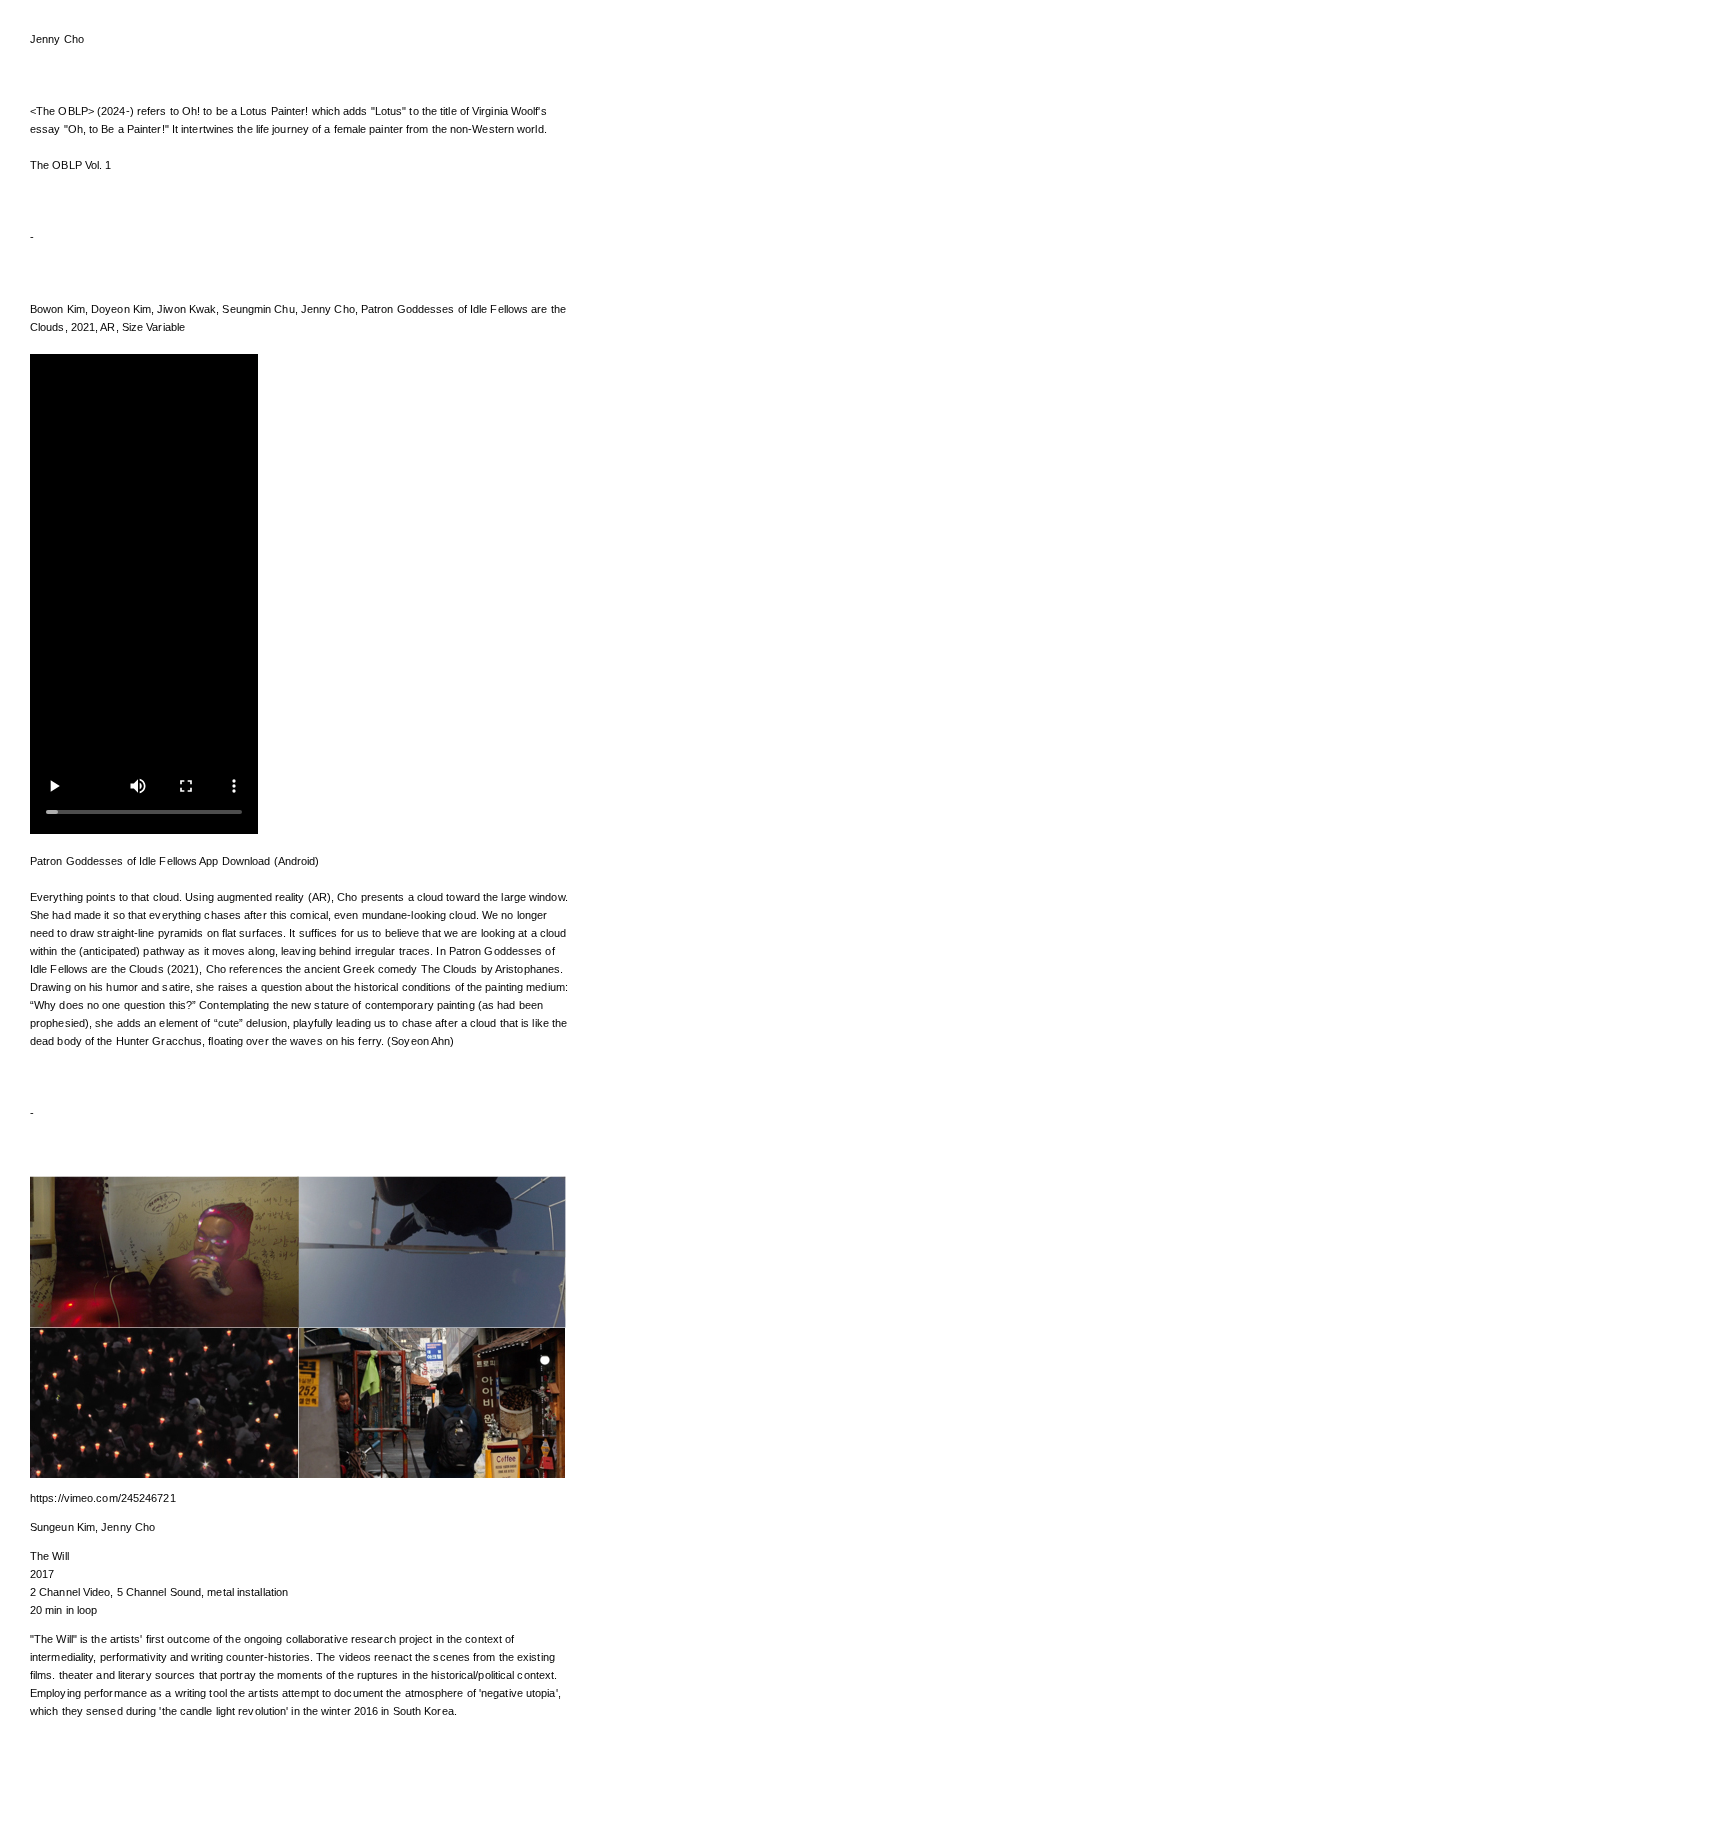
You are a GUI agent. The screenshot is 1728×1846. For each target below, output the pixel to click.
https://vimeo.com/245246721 (103, 1498)
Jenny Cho (57, 39)
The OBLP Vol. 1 (71, 165)
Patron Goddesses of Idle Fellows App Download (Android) (175, 861)
